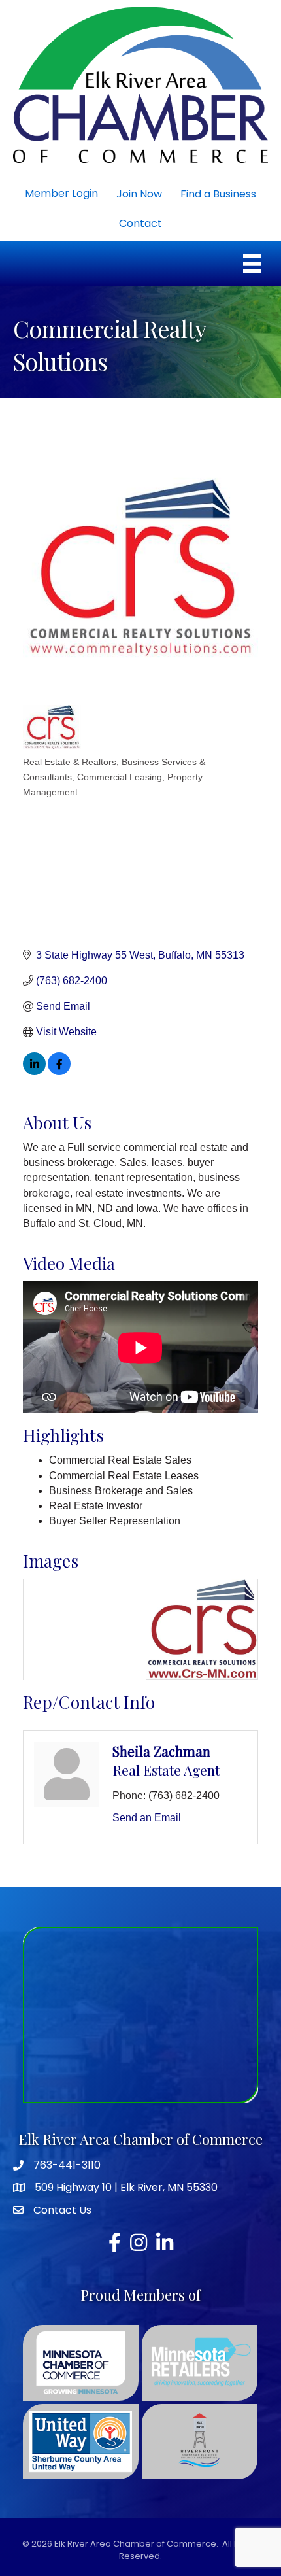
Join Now (139, 194)
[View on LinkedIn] (34, 1072)
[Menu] (252, 264)
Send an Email (147, 1818)
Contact (140, 223)
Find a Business (218, 194)
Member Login (61, 193)
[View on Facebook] (59, 1072)
